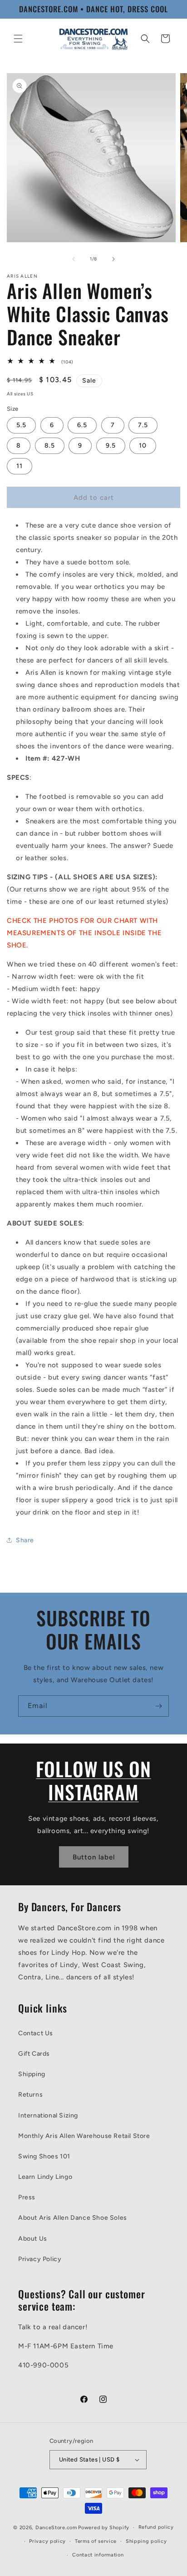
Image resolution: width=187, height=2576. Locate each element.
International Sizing (48, 2115)
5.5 (21, 425)
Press (27, 2197)
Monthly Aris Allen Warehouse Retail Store (84, 2136)
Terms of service (96, 2541)
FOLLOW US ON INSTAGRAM (93, 1780)
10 (143, 446)
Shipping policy (146, 2541)
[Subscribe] (158, 1706)
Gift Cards (34, 2054)
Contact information (98, 2555)
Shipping (32, 2074)
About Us (33, 2239)
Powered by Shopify (104, 2528)
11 (20, 466)
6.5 (82, 425)
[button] (18, 39)
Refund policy (156, 2527)
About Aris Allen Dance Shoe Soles (73, 2218)
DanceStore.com (56, 2528)
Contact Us (36, 2033)
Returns (30, 2095)
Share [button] (25, 1540)
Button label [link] (94, 1857)
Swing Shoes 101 (44, 2156)
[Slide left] (74, 259)
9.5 (111, 446)
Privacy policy (47, 2541)
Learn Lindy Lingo (45, 2177)
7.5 (143, 425)
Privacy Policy (40, 2259)
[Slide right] (113, 259)
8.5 (50, 446)
